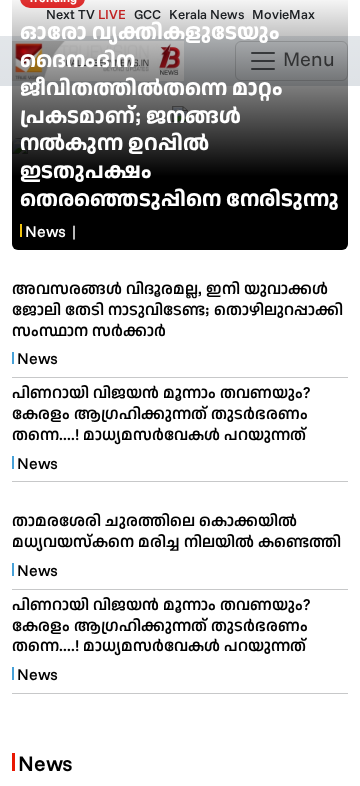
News (45, 231)
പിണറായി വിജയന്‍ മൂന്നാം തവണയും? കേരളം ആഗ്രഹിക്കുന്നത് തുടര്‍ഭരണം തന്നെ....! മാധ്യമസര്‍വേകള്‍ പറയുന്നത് (161, 413)
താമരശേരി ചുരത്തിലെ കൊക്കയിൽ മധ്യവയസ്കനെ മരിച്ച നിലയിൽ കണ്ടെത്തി (176, 530)
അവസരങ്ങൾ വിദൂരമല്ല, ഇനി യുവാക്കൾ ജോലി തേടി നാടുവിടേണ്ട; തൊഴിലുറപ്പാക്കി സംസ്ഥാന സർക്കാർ (177, 309)
